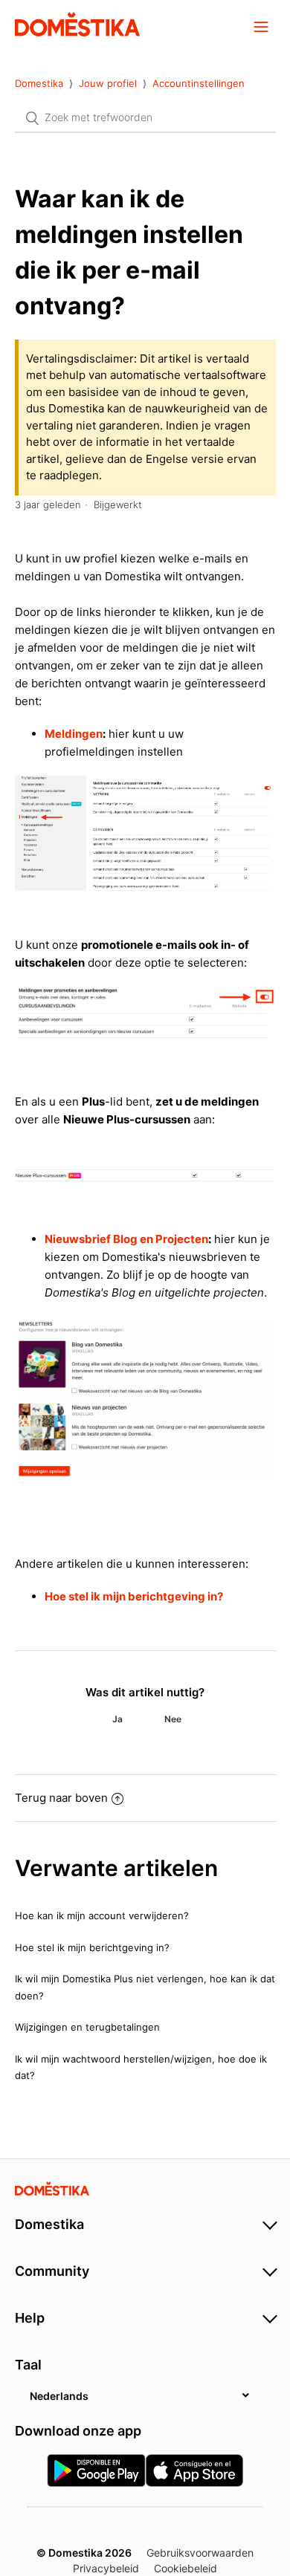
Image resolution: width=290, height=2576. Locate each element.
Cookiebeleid (186, 2568)
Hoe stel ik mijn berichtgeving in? (134, 1596)
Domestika (39, 83)
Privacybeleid (106, 2568)
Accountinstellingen (199, 83)
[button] (261, 26)
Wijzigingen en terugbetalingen (87, 2027)
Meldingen (74, 734)
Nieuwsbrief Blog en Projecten (126, 1239)
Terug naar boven (61, 1798)
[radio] (117, 1719)
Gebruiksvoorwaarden (200, 2553)
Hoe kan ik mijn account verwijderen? (102, 1915)
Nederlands (59, 2396)
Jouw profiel (108, 83)
